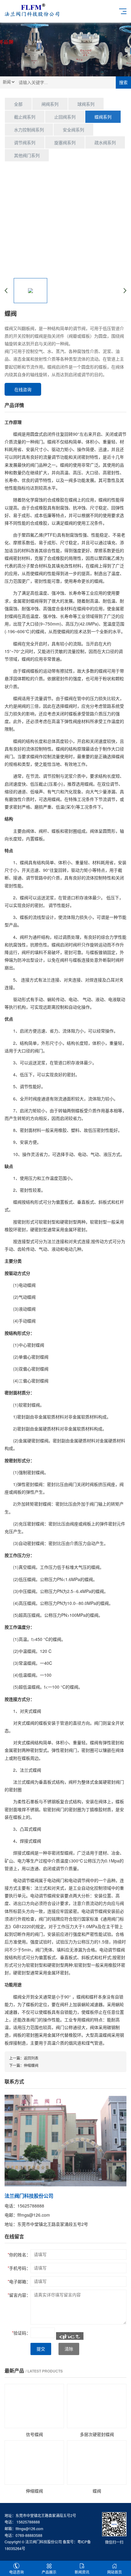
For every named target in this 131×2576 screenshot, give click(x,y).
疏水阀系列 (105, 142)
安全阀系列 (73, 130)
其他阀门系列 (27, 155)
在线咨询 (23, 389)
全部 (18, 104)
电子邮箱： (19, 2281)
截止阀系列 (25, 117)
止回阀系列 (65, 117)
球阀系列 (86, 104)
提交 (41, 2349)
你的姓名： (19, 2255)
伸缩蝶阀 (31, 2065)
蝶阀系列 (103, 117)
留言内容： (19, 2295)
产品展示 (49, 2572)
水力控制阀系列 (29, 130)
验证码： (21, 2333)
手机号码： (19, 2268)
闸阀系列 (50, 104)
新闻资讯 (82, 2572)
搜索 (123, 83)
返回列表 (31, 2058)
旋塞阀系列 (65, 142)
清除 (69, 2349)
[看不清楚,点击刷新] (70, 2336)
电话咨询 (16, 2572)
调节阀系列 (25, 142)
